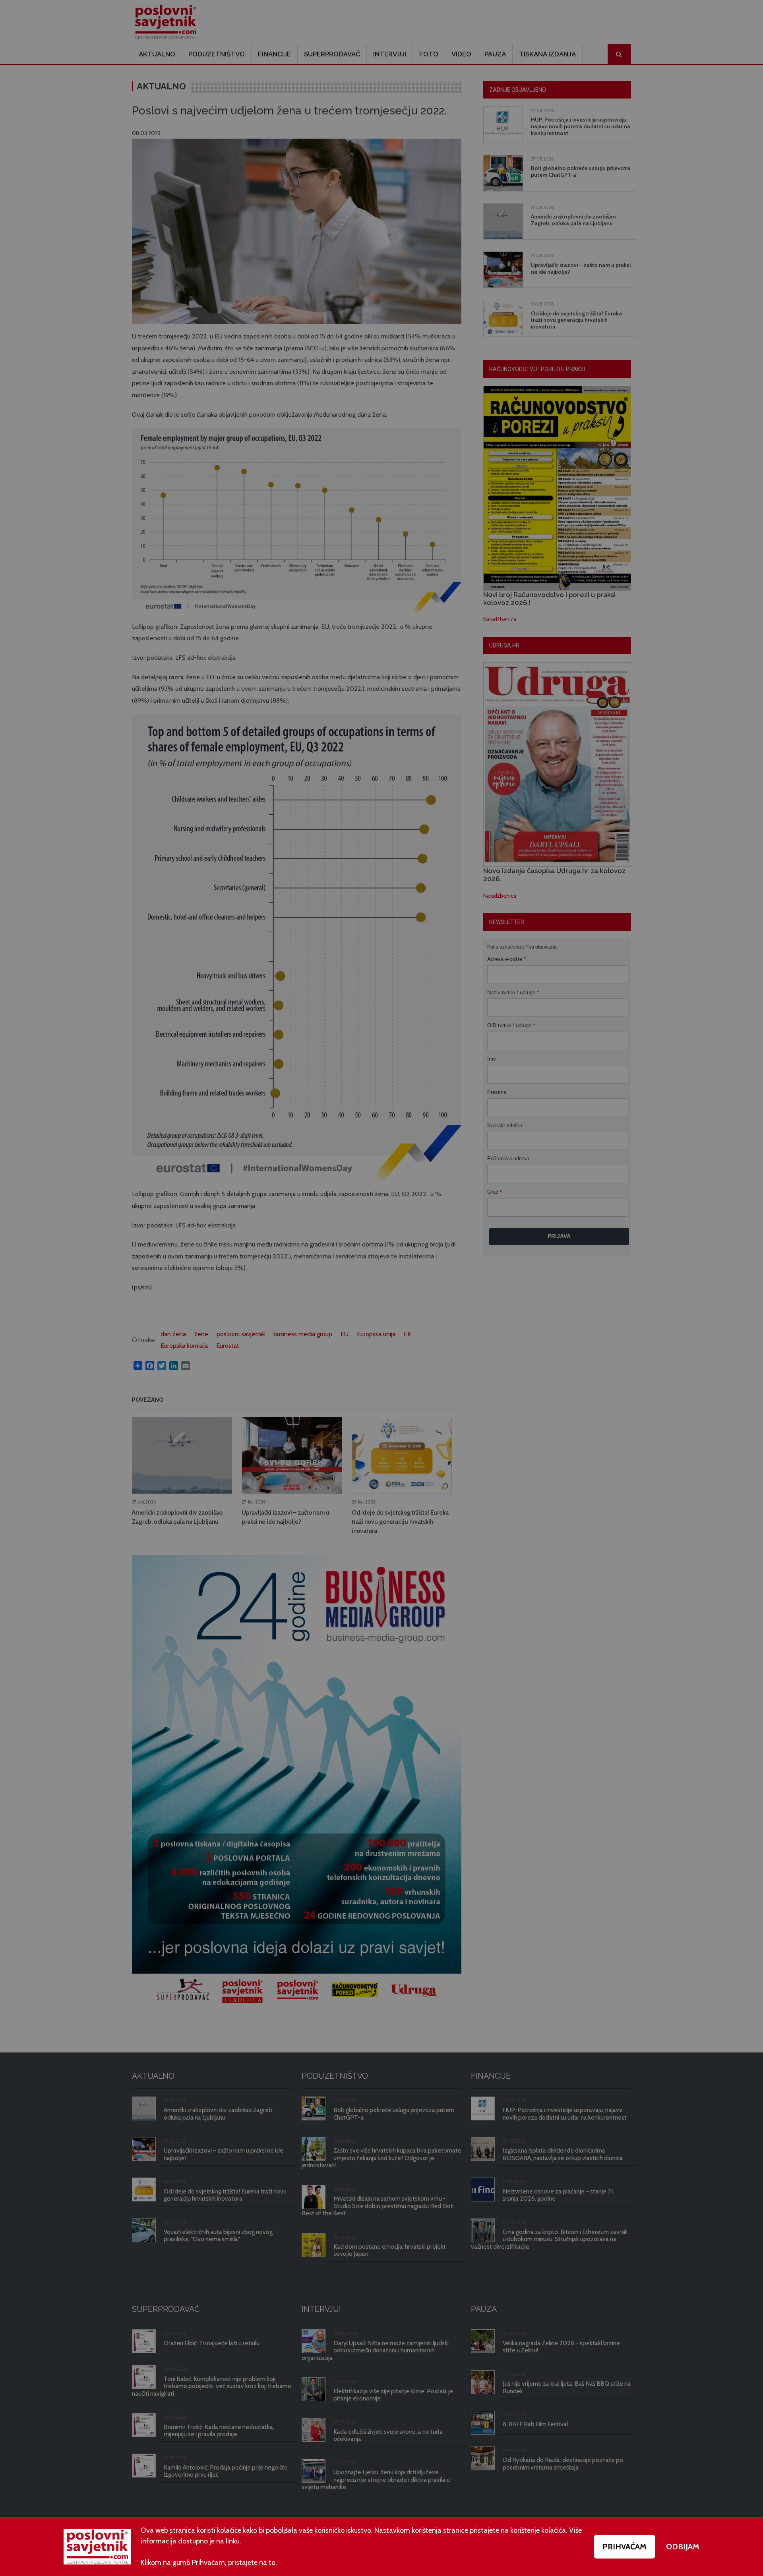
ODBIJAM (683, 2547)
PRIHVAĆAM (625, 2547)
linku (233, 2541)
